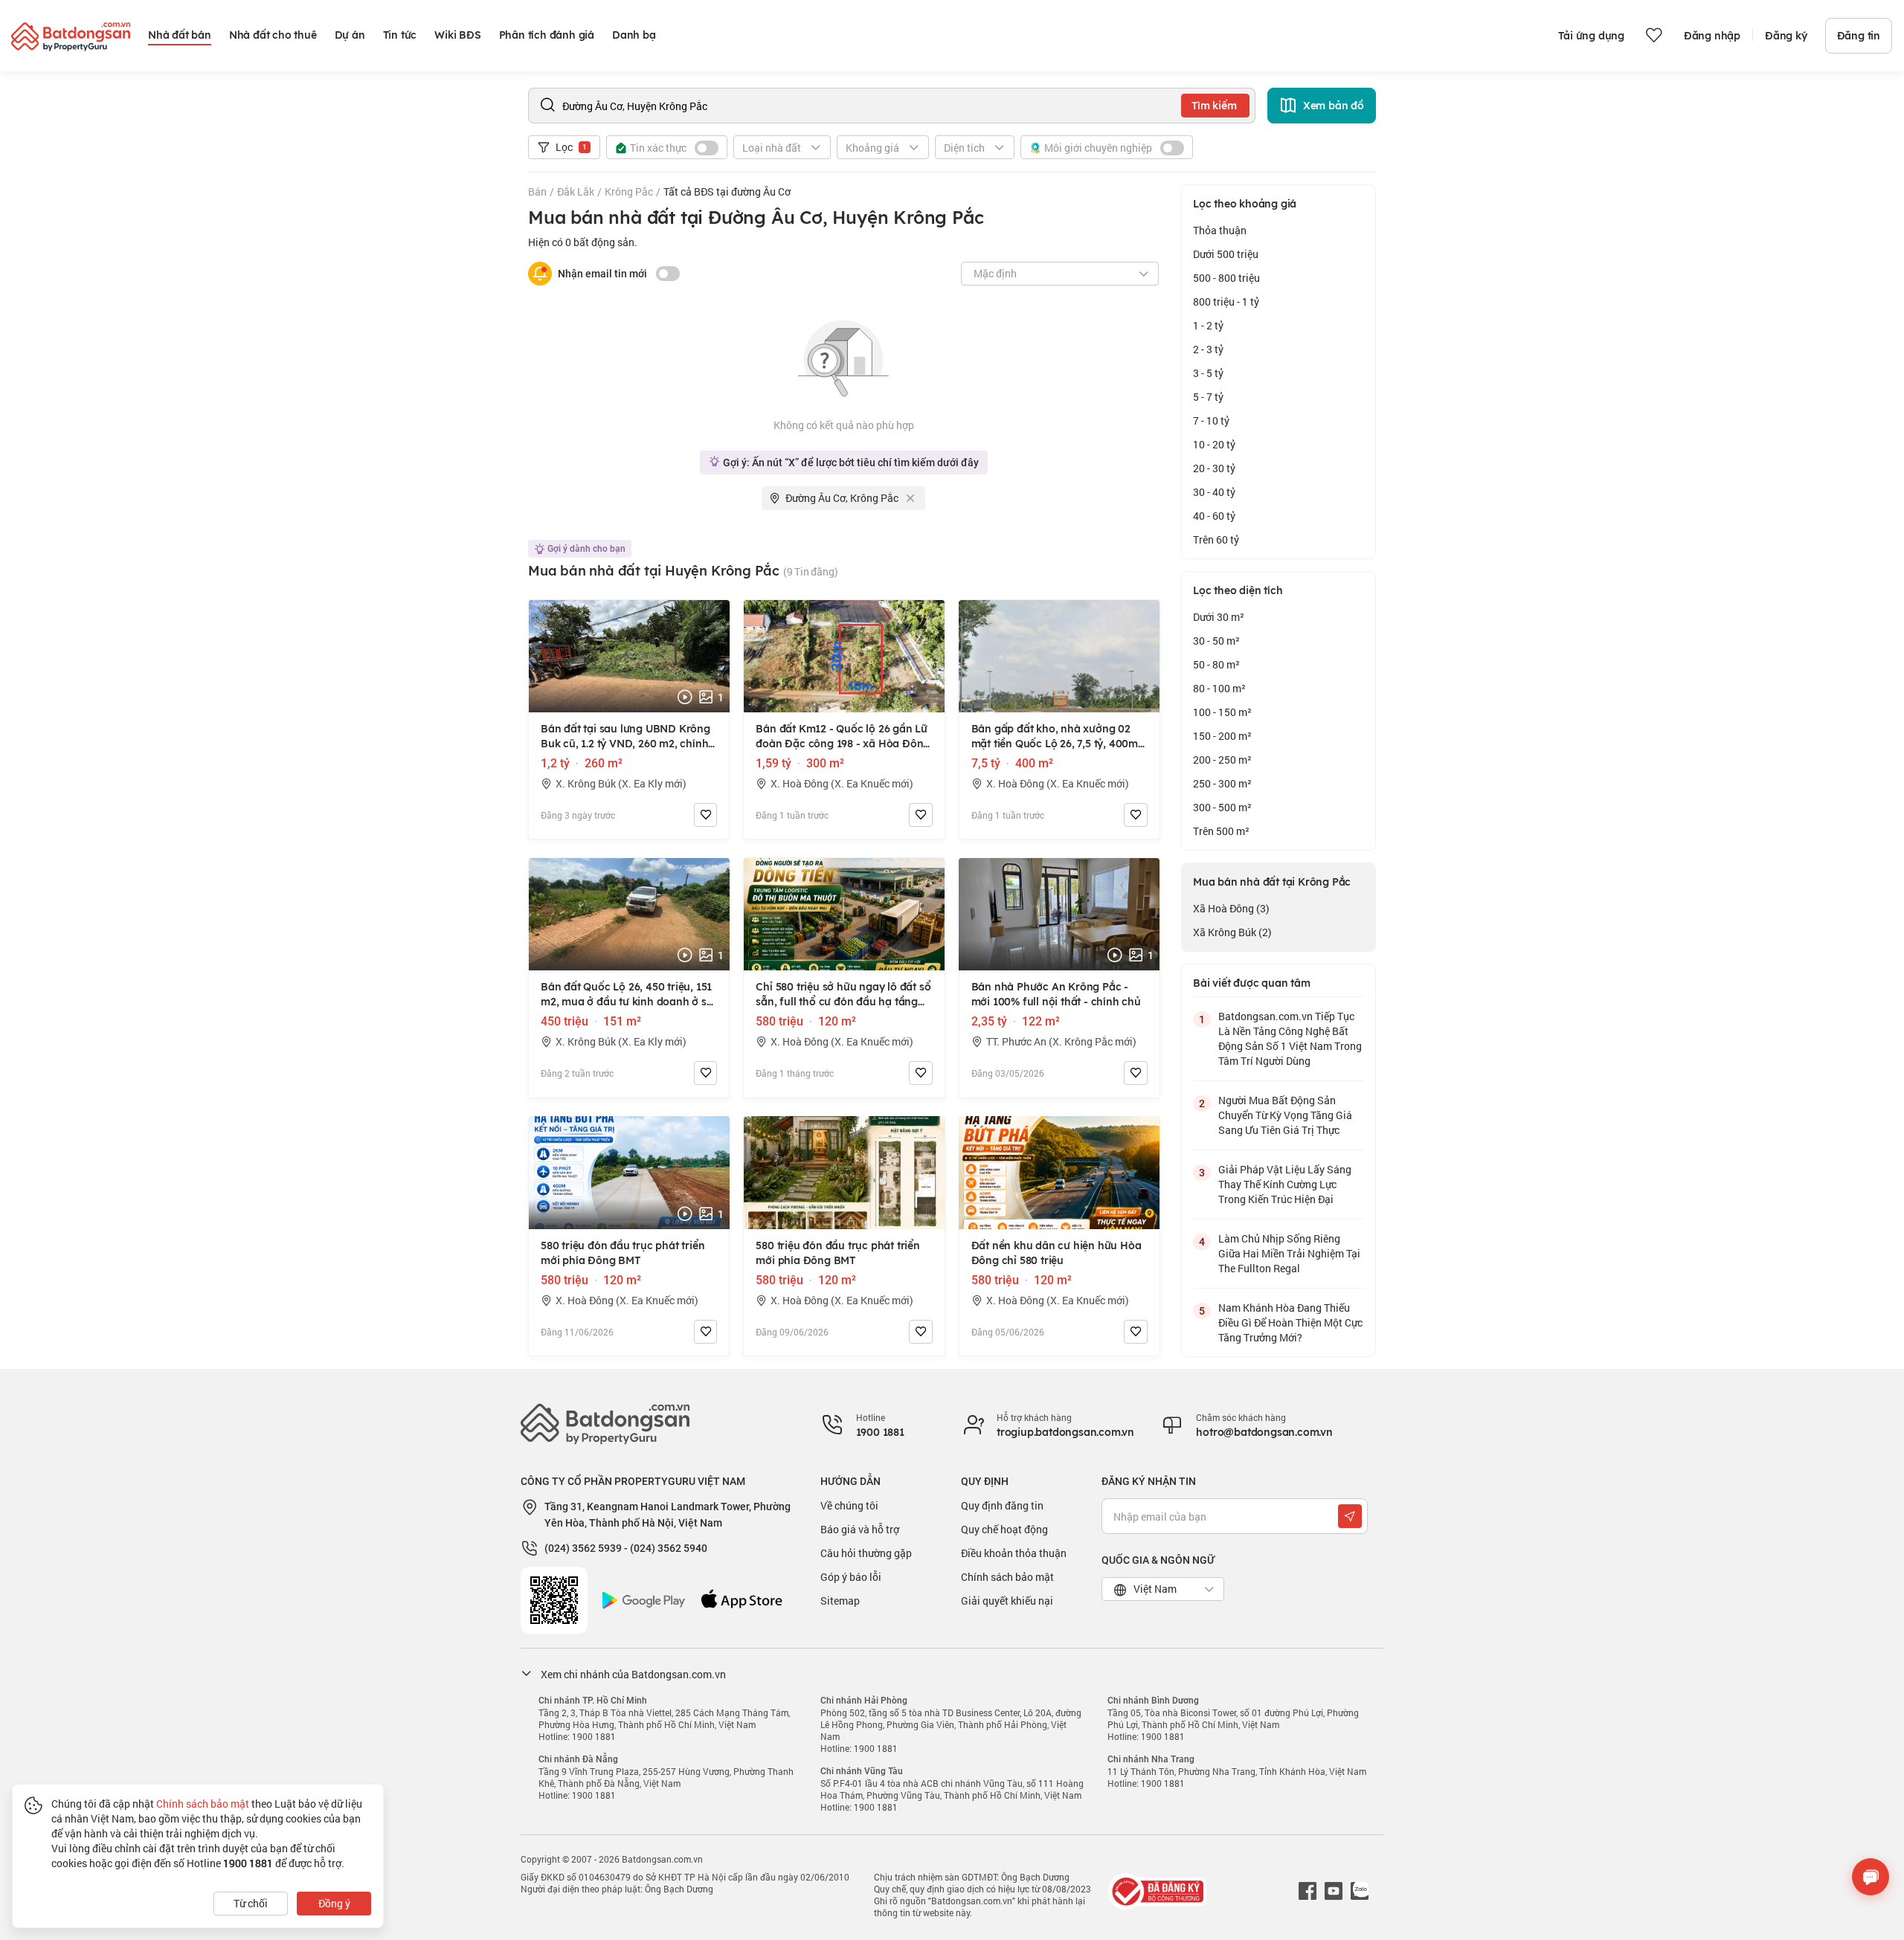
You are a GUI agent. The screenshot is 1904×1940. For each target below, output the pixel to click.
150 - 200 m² (1222, 736)
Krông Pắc (629, 191)
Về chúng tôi (849, 1505)
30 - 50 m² (1216, 641)
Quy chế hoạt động (1004, 1529)
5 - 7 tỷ (1208, 397)
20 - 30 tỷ (1214, 468)
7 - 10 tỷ (1211, 420)
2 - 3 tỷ (1208, 349)
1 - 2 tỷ (1208, 325)
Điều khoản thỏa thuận (1014, 1553)
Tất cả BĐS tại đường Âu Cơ (727, 191)
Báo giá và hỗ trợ (860, 1529)
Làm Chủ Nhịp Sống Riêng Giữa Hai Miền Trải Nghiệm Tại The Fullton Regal (1289, 1253)
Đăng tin (1859, 36)
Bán (537, 191)
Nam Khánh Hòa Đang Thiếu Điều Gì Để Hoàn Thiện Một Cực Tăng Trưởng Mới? (1290, 1322)
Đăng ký (1786, 36)
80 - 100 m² (1219, 688)
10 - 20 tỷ (1214, 444)
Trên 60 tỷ (1216, 539)
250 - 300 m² (1222, 783)
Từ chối (251, 1903)
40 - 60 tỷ (1214, 516)
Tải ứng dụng (1591, 36)
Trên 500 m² (1221, 831)
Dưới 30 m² (1219, 617)
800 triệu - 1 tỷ (1226, 302)
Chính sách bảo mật (1007, 1577)
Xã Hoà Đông (1231, 908)
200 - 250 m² (1222, 760)
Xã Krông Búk (1232, 932)
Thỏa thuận (1220, 230)
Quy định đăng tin (1002, 1505)
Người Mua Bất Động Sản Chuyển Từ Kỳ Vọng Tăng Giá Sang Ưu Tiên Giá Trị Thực (1285, 1115)
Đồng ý (334, 1903)
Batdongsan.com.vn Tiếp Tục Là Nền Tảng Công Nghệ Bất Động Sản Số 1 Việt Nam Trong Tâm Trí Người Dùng (1290, 1038)
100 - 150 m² (1222, 712)
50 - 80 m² (1216, 664)
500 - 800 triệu (1226, 278)
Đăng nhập (1712, 36)
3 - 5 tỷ (1208, 373)
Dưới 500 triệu (1226, 254)
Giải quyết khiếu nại (1007, 1601)
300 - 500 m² (1222, 807)
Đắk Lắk (576, 191)
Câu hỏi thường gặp (866, 1553)
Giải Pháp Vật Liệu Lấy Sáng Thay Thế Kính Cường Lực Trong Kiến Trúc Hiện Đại (1285, 1184)
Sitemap (840, 1601)
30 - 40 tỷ (1214, 492)
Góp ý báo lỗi (851, 1577)
